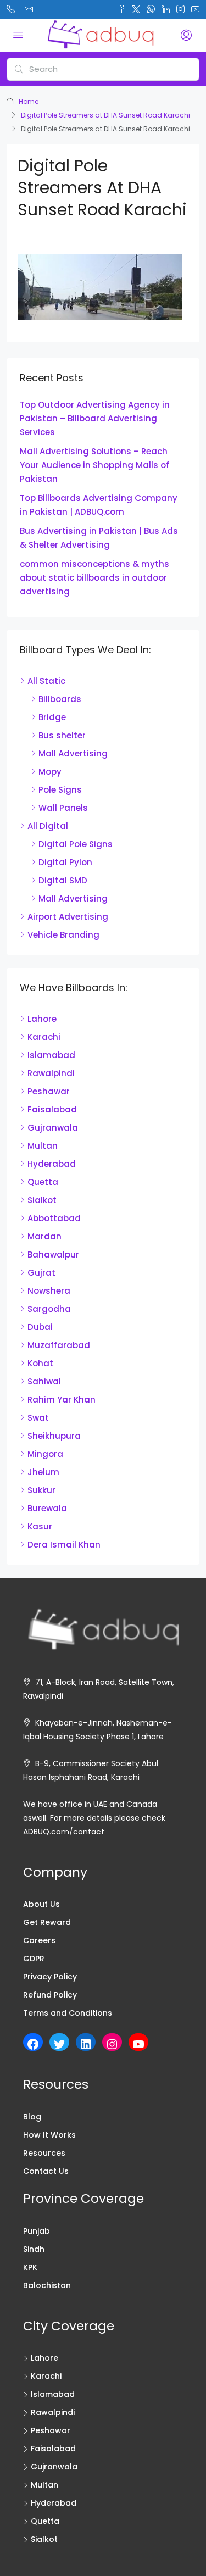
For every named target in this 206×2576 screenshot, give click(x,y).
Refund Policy (50, 1995)
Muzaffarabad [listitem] (59, 1345)
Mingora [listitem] (45, 1454)
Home (29, 101)
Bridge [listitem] (52, 717)
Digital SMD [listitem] (63, 880)
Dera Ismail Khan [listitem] (64, 1545)
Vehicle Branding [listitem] (63, 935)
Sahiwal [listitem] (44, 1381)
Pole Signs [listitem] (60, 790)
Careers (39, 1940)
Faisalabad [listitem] (52, 1109)
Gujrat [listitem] (41, 1273)
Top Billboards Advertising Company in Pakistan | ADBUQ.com (99, 505)
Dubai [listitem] (40, 1327)
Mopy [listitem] (50, 772)
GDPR (34, 1959)
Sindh (34, 2249)
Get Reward (47, 1922)
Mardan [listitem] (44, 1236)
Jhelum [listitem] (43, 1472)
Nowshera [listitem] (49, 1291)
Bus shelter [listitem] (62, 735)
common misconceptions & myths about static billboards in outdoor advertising (94, 578)
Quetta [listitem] (43, 1182)
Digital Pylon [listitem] (65, 862)
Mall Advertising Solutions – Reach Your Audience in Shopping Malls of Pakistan (94, 465)
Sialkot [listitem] (42, 1200)
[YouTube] (138, 2044)
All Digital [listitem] (48, 826)
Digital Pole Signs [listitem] (76, 844)
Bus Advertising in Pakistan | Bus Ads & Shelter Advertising (99, 538)
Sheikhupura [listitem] (54, 1436)
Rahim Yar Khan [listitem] (62, 1400)
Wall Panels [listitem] (63, 808)
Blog (32, 2117)
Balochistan (47, 2285)
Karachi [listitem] (44, 1037)
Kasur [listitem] (40, 1526)
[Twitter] (59, 2044)
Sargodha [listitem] (49, 1309)
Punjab (37, 2231)
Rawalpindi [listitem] (51, 1073)
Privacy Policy (50, 1977)
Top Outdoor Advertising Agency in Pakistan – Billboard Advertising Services (95, 418)
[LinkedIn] (86, 2044)
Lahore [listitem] (42, 1019)
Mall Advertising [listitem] (73, 753)
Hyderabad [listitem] (52, 1164)
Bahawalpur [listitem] (53, 1254)
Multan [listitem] (43, 1146)
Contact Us (46, 2171)
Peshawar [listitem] (49, 1091)
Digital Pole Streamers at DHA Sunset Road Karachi (105, 115)
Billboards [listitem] (60, 699)
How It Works (49, 2135)
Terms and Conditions (68, 2013)
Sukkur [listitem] (41, 1490)
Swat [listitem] (38, 1418)
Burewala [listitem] (47, 1508)
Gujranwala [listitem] (53, 1128)
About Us (41, 1904)
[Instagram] (112, 2044)
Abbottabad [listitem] (54, 1218)
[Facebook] (33, 2044)
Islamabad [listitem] (51, 1055)
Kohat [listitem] (40, 1363)
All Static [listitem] (46, 681)
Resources (44, 2153)
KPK (30, 2267)
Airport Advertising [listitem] (68, 917)
